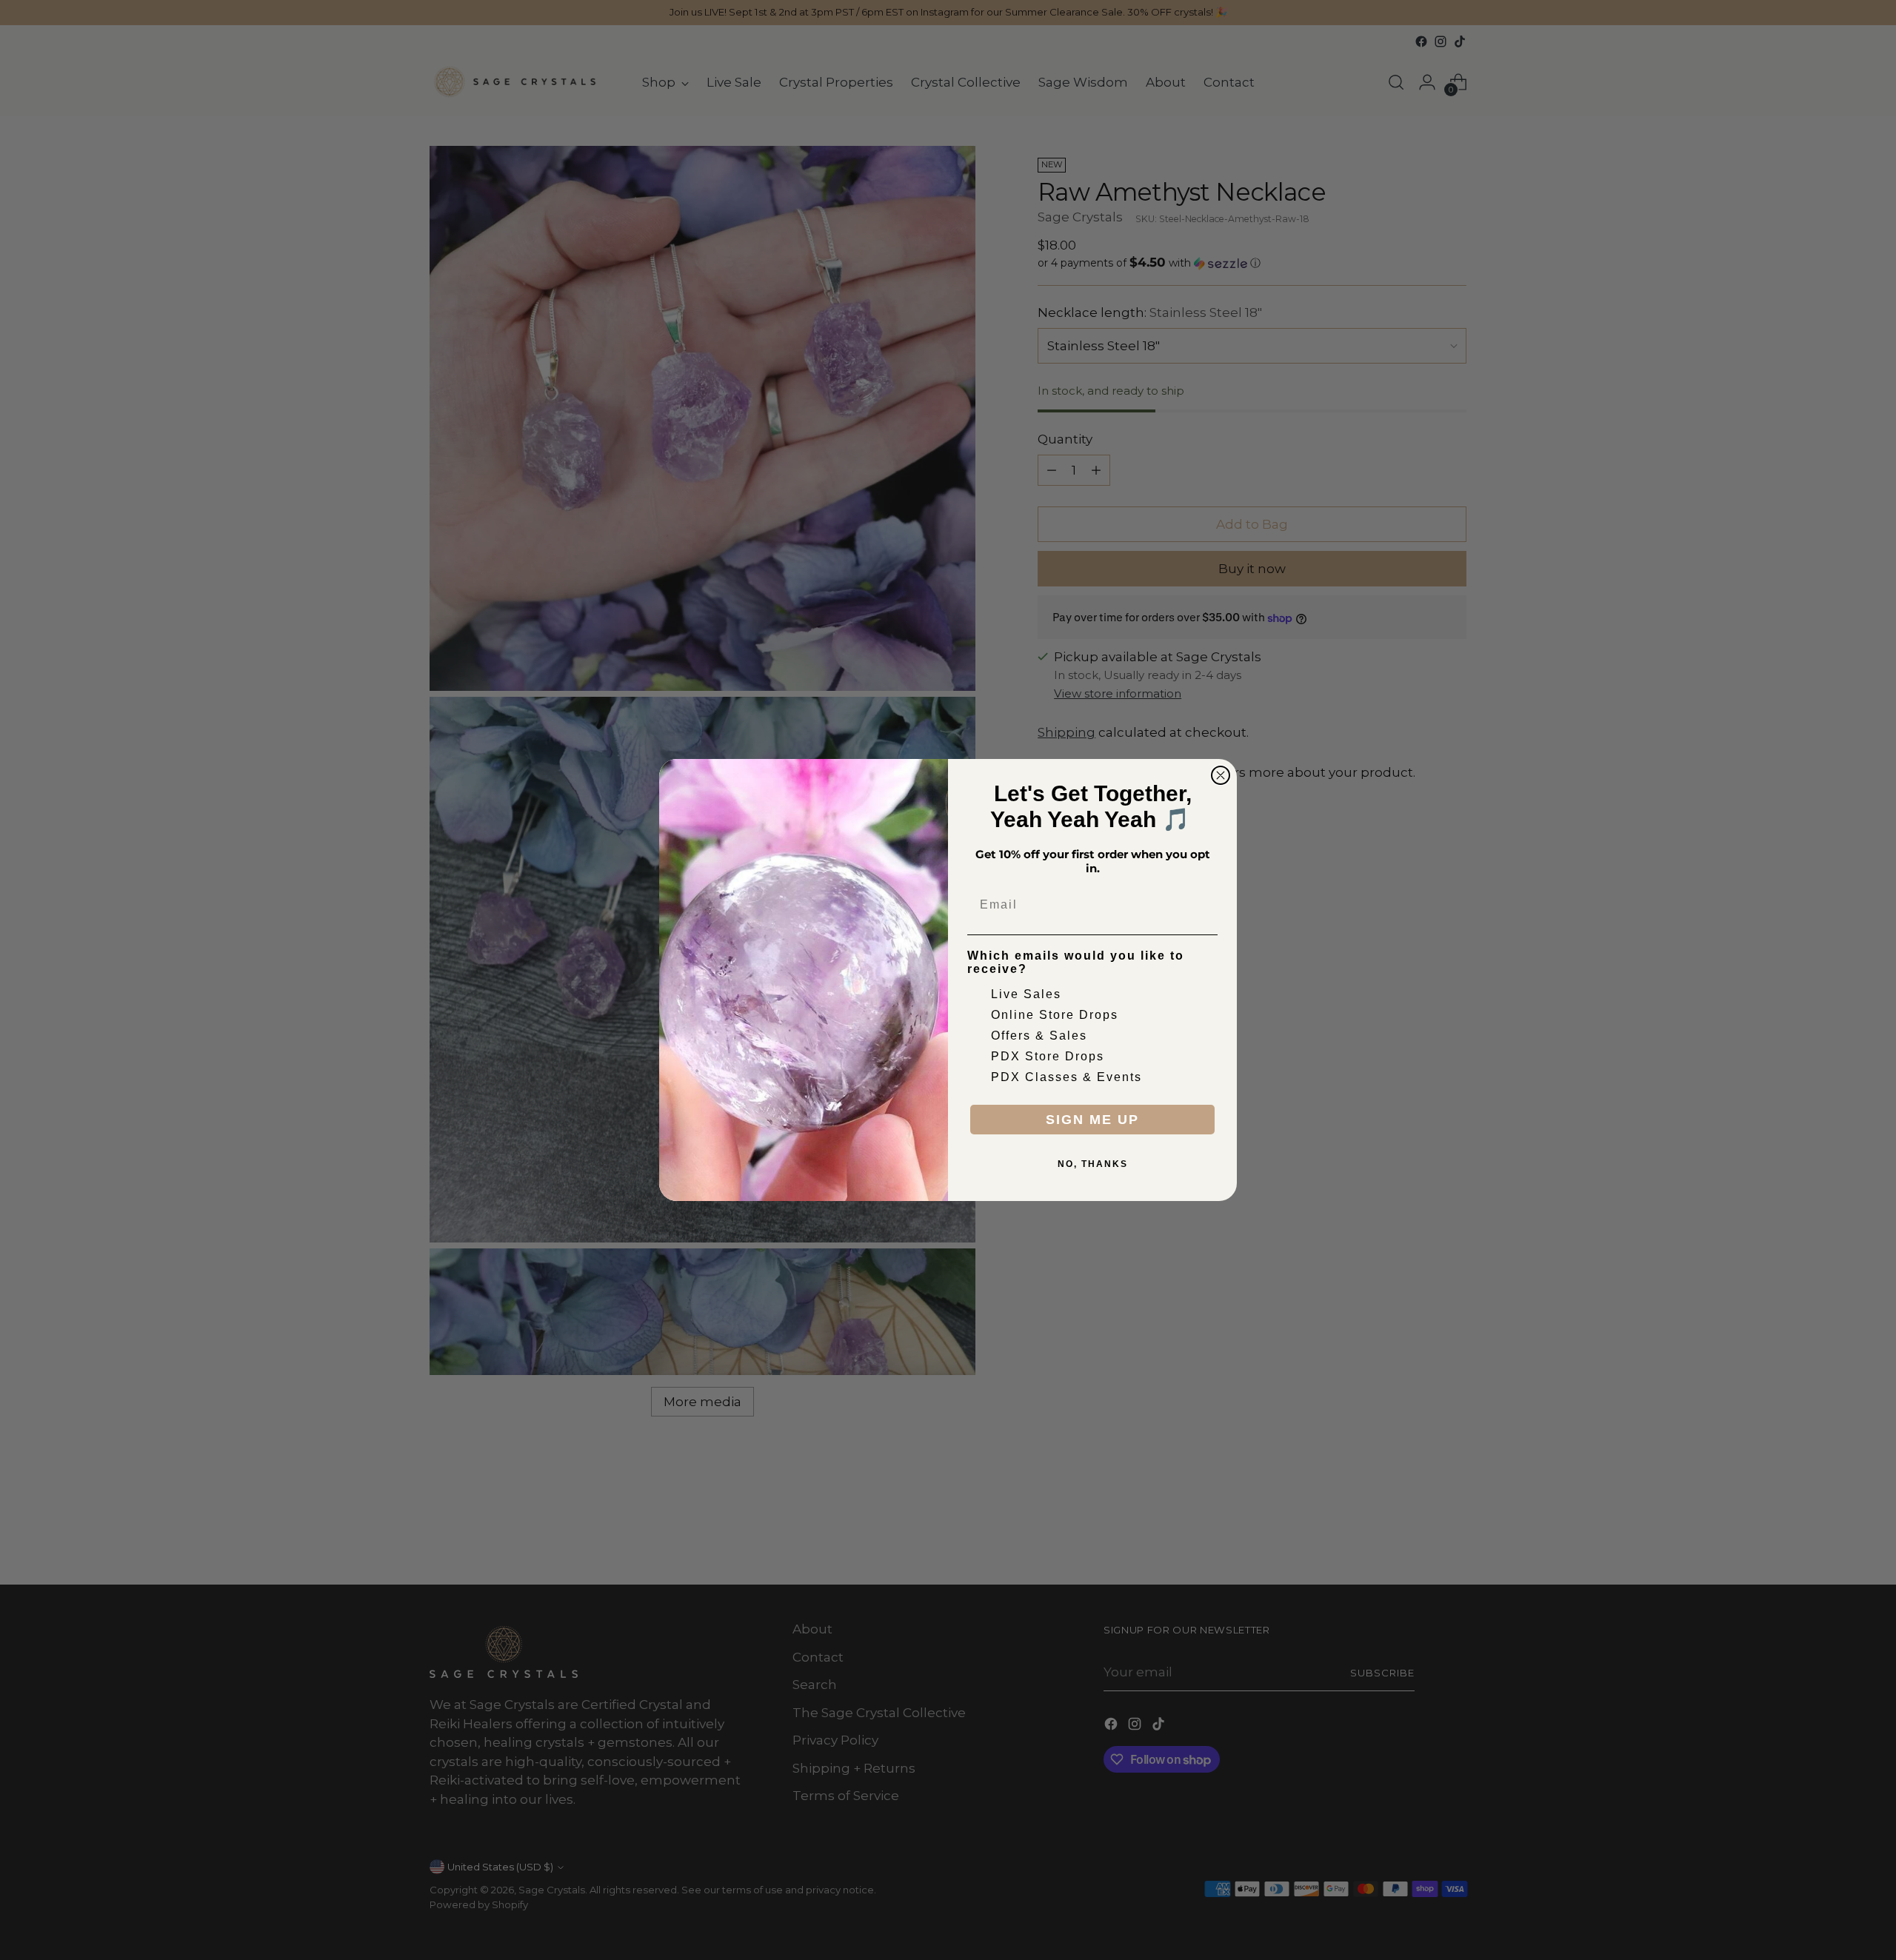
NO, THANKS (1093, 1164)
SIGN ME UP (1092, 1120)
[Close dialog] (1221, 775)
